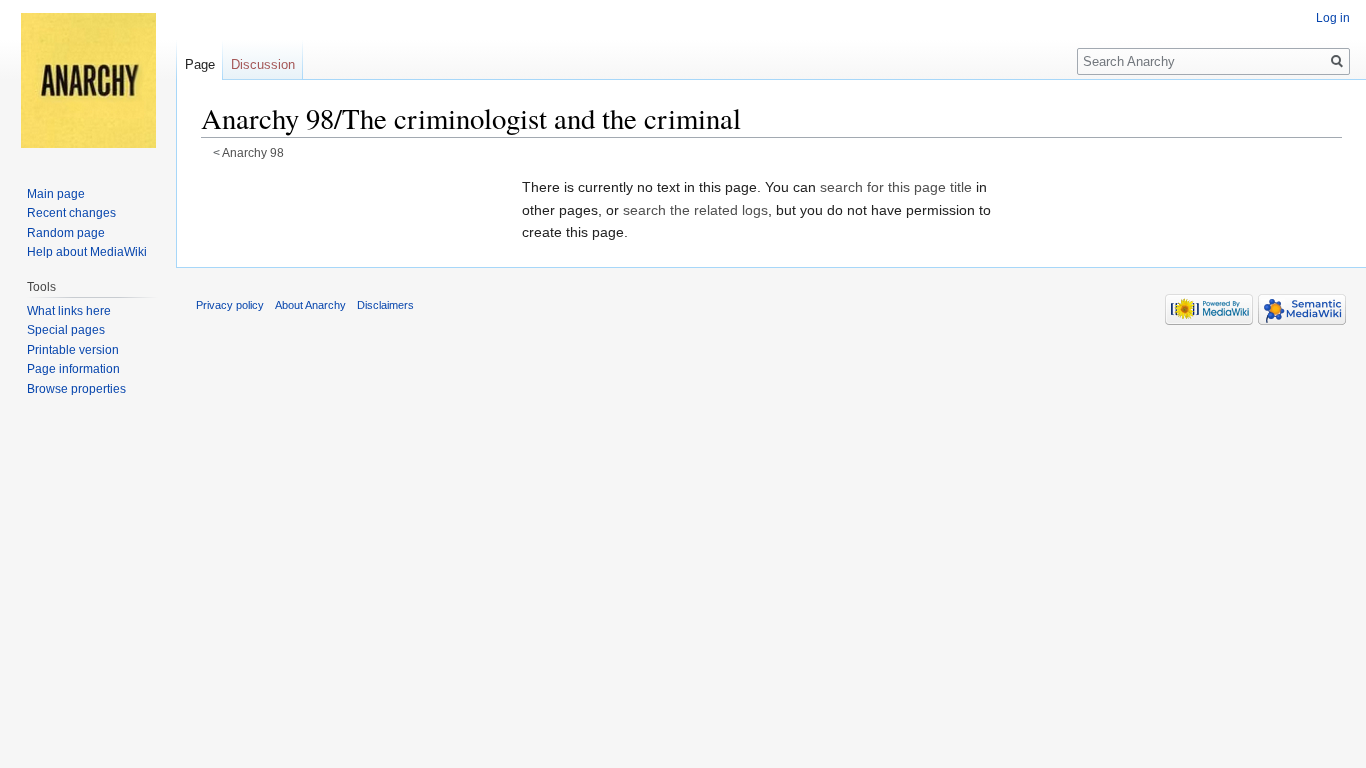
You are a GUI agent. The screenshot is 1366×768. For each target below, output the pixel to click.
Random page (66, 233)
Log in (1333, 18)
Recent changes (71, 213)
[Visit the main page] (88, 80)
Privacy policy (230, 305)
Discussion (263, 64)
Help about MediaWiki (87, 252)
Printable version (73, 350)
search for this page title (896, 187)
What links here (69, 311)
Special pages (66, 330)
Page (200, 64)
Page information (73, 369)
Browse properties (76, 389)
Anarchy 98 (253, 152)
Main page (56, 194)
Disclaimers (385, 305)
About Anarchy (310, 305)
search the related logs (695, 210)
